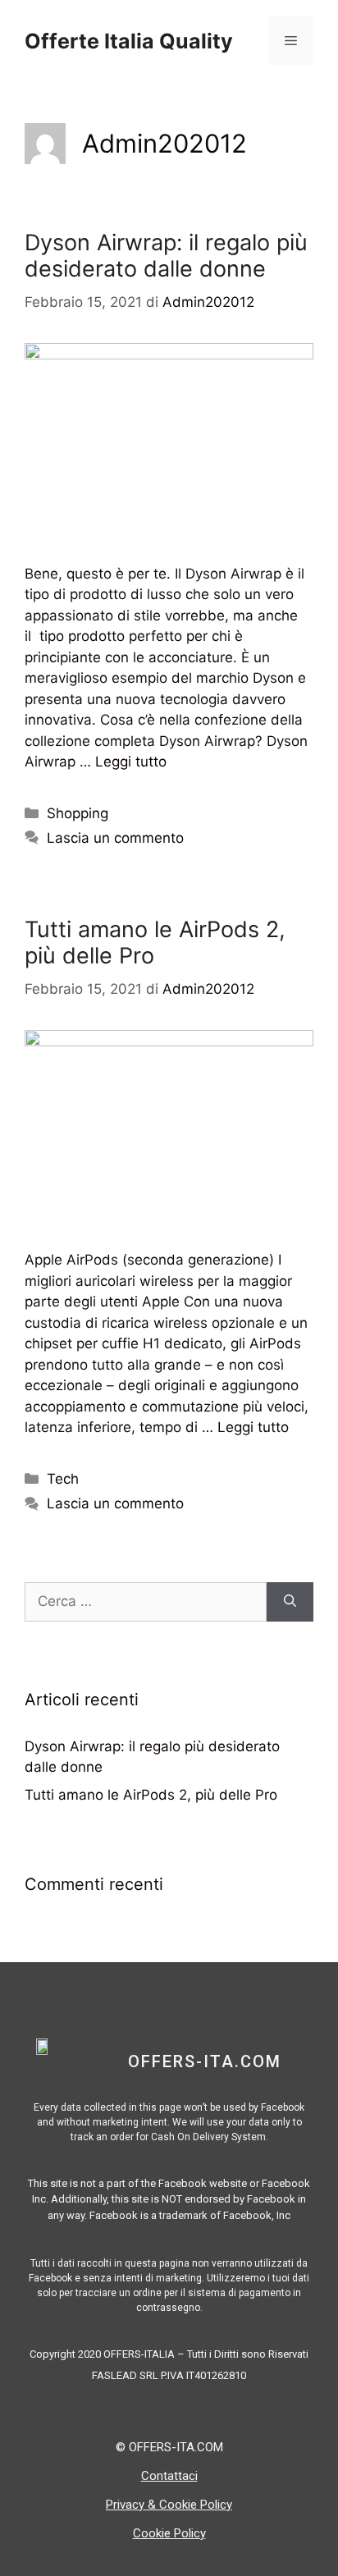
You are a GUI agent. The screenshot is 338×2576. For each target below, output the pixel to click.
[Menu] (291, 41)
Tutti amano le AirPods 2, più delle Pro (155, 943)
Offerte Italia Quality (129, 41)
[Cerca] (290, 1602)
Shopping (78, 813)
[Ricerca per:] (146, 1602)
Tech (63, 1479)
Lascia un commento (115, 838)
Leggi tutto (131, 762)
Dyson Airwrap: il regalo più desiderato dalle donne (166, 256)
